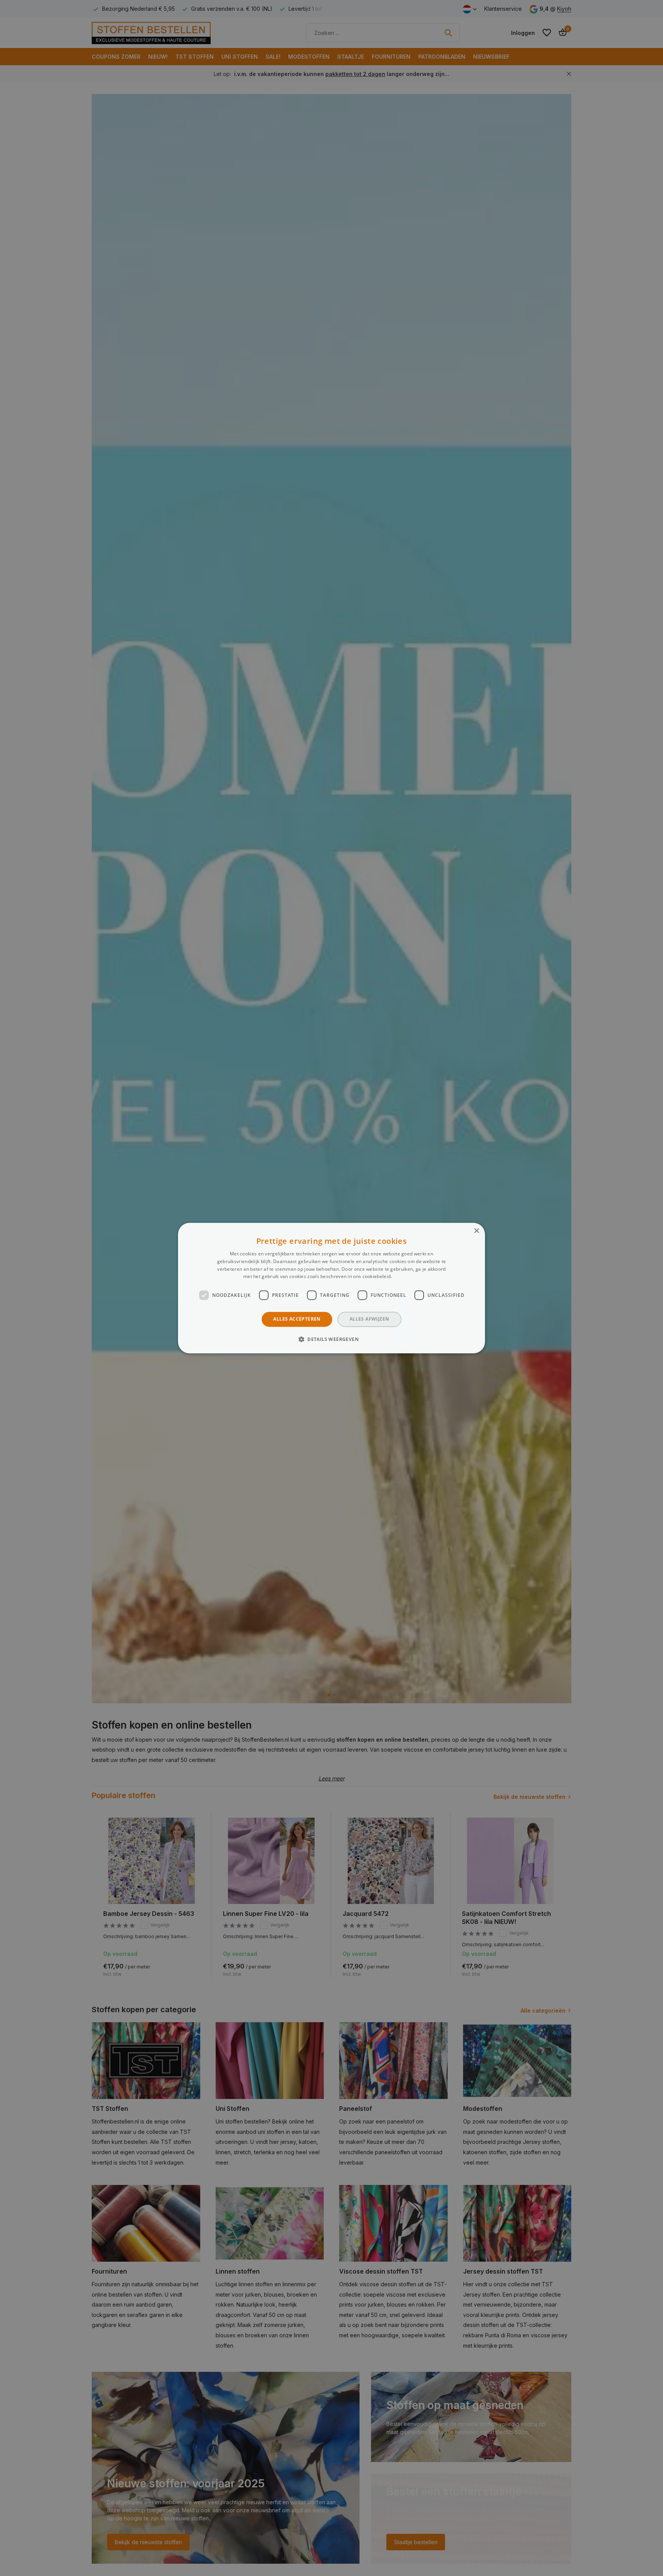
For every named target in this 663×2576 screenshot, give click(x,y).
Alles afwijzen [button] (369, 1319)
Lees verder (407, 1277)
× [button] (476, 1231)
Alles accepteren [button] (297, 1319)
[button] (331, 1339)
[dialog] (331, 1288)
